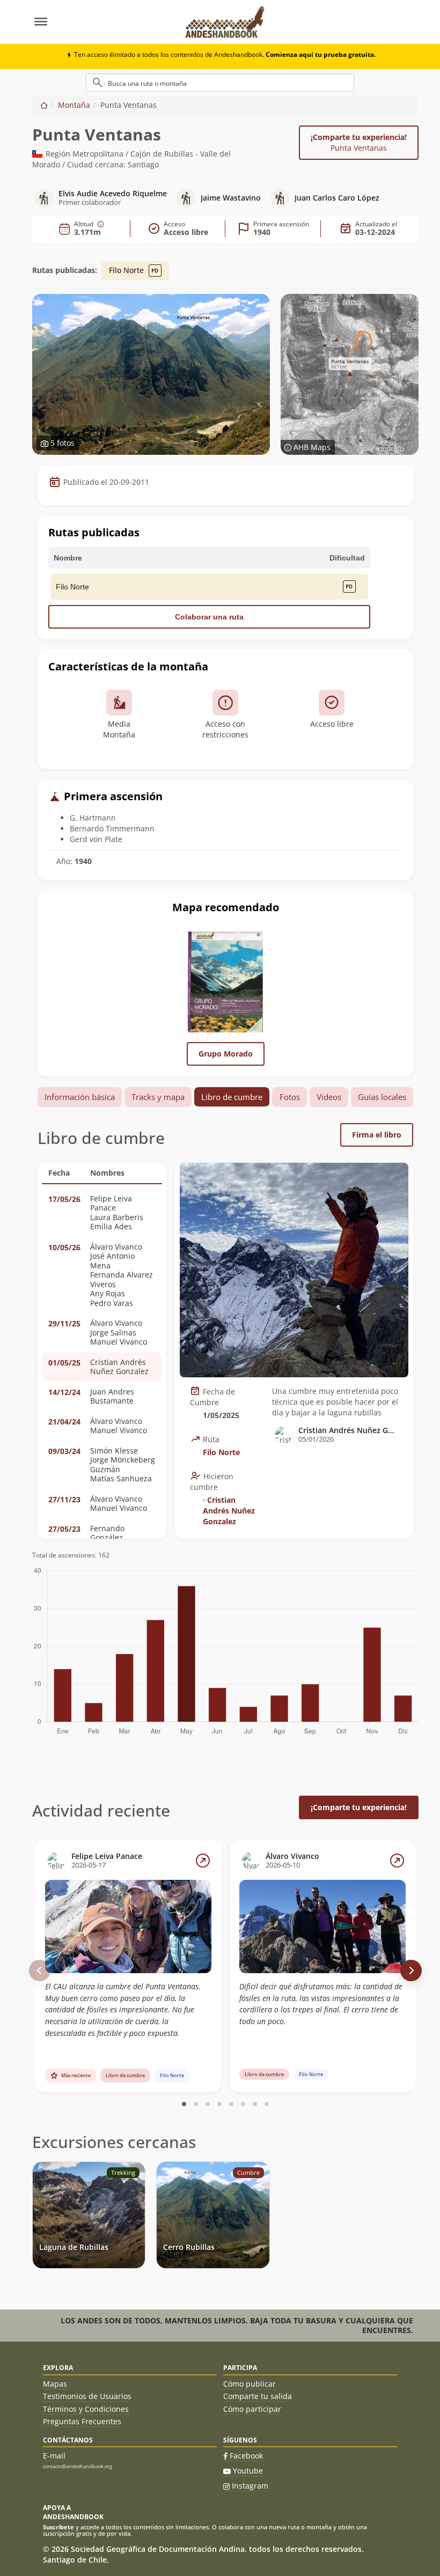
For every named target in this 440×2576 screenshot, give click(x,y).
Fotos (290, 1097)
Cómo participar (252, 2409)
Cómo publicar (250, 2384)
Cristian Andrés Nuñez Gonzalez (229, 1511)
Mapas (55, 2384)
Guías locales (382, 1097)
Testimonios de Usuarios (87, 2396)
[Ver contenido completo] (203, 1861)
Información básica (80, 1097)
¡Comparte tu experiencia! (359, 142)
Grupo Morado (226, 1054)
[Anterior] (40, 1970)
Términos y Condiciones (86, 2409)
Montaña (74, 105)
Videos (329, 1097)
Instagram (250, 2486)
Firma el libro (377, 1135)
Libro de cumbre (232, 1097)
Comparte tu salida (258, 2396)
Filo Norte (127, 270)
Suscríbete (58, 2527)
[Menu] (103, 22)
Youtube (248, 2471)
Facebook (246, 2456)
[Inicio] (44, 105)
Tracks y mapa (158, 1097)
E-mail (54, 2456)
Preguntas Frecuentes (82, 2421)
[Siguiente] (411, 1970)
